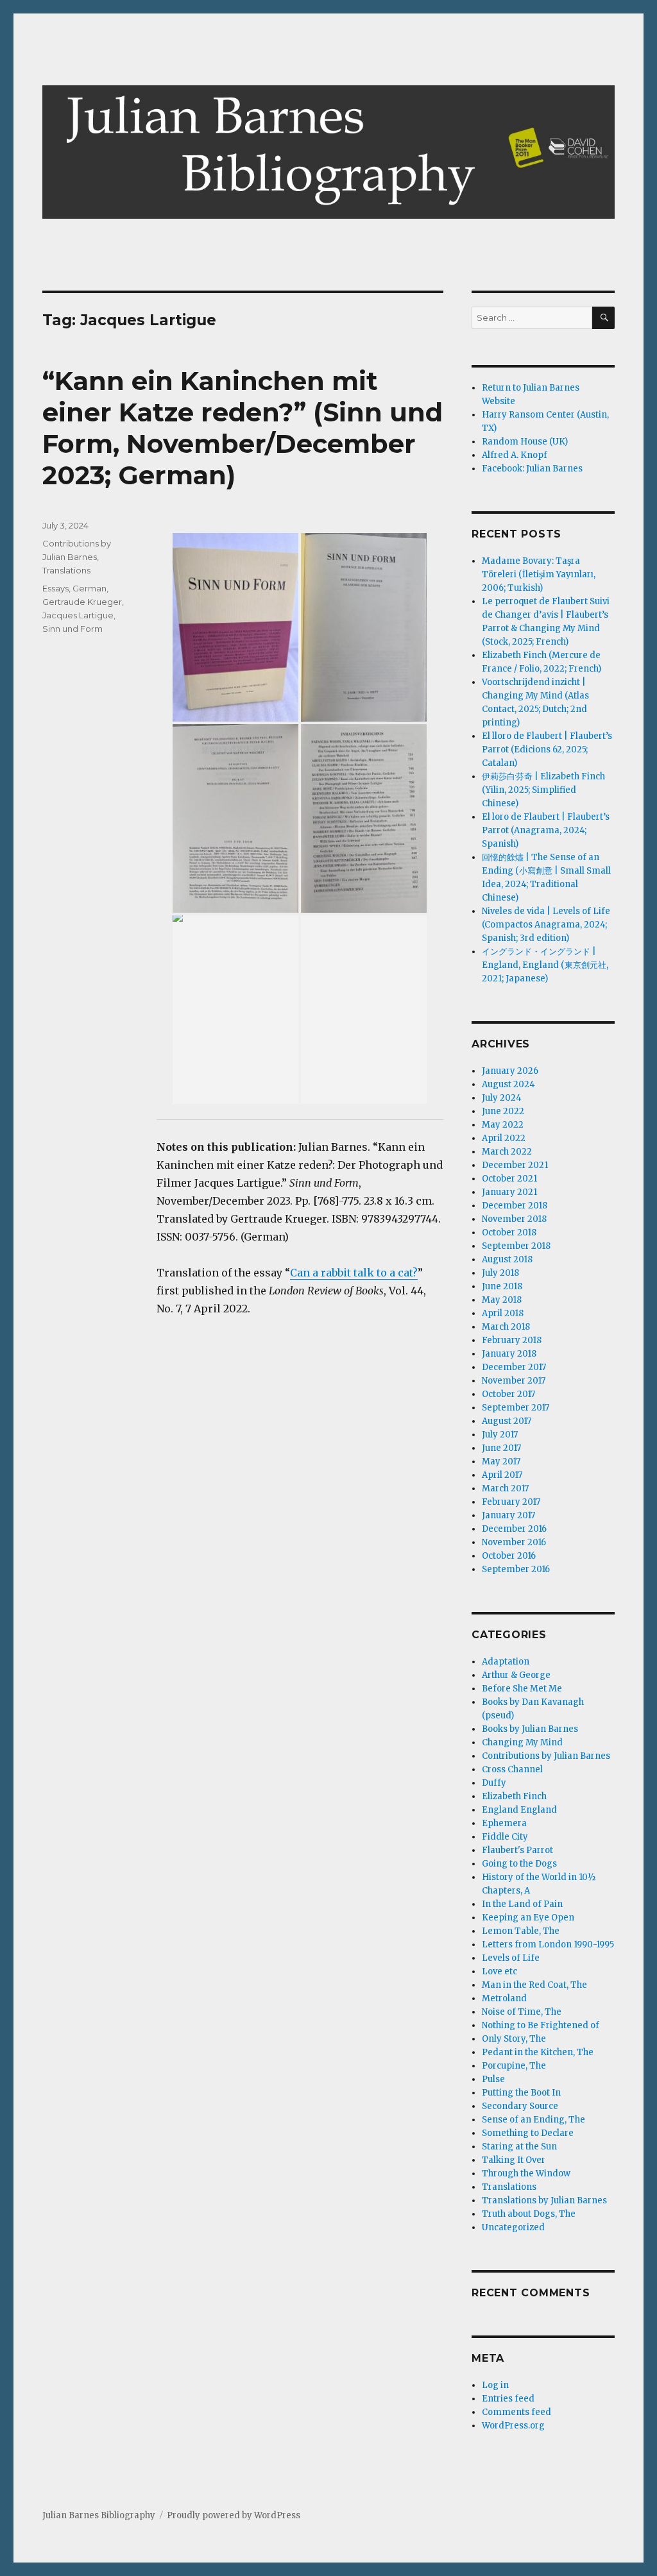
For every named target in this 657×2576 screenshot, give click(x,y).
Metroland (504, 1998)
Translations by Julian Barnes (544, 2200)
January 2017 (508, 1515)
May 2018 (502, 1300)
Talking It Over (514, 2160)
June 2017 (501, 1448)
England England (519, 1810)
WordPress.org (513, 2426)
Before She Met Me (522, 1689)
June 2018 (502, 1286)
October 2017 (508, 1394)
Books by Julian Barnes (530, 1729)
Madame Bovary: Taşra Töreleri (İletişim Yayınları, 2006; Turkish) (539, 574)
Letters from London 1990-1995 (548, 1945)
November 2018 (514, 1219)
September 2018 (516, 1246)
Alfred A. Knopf (515, 455)
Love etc (499, 1971)
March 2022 (507, 1152)
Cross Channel (512, 1769)
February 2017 (511, 1502)
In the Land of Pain (522, 1904)
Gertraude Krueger (82, 602)
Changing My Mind (522, 1742)
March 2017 (505, 1488)
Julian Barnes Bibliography (99, 2515)
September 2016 (516, 1569)
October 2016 (509, 1556)
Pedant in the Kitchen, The (538, 2052)
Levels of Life (511, 1958)
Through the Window (526, 2173)
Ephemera (504, 1823)
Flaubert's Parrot (517, 1850)
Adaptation (506, 1662)
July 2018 (500, 1273)
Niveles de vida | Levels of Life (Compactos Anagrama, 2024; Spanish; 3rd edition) (546, 925)
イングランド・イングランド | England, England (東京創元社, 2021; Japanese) (545, 965)
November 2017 (514, 1381)
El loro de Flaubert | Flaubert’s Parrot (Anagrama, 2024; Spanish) (546, 830)
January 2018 (509, 1354)
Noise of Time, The (522, 2012)
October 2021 (509, 1179)
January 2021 (509, 1192)
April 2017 (502, 1475)
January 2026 (510, 1071)
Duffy (494, 1783)
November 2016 (514, 1542)
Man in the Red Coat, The (534, 1985)
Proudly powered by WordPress (234, 2515)
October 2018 (509, 1233)
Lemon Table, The (521, 1931)
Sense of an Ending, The (533, 2120)
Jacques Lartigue (78, 615)
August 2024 (508, 1084)
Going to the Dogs (519, 1864)
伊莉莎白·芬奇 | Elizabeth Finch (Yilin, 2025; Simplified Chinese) (543, 790)
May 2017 (501, 1462)
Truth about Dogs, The (529, 2214)
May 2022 (503, 1125)
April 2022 (504, 1138)
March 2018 (506, 1327)
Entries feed (508, 2399)
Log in (495, 2385)
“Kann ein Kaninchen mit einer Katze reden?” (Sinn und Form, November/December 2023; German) (243, 428)
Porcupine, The (514, 2066)
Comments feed (516, 2412)
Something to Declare (528, 2133)
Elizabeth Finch (514, 1796)
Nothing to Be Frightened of (541, 2025)
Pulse (493, 2079)
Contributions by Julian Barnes (546, 1756)
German (90, 588)
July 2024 (502, 1098)
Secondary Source (520, 2106)
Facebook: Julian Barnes (532, 469)
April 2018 (503, 1313)
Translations (66, 570)
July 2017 (500, 1435)
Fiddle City (505, 1837)
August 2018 (507, 1259)
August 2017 (507, 1421)
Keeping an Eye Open (528, 1918)
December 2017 (514, 1367)
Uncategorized (513, 2227)
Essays (55, 588)
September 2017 (516, 1408)
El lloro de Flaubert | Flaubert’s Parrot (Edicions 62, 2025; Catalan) (547, 750)
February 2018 (512, 1340)
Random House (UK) (525, 442)
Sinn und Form (73, 629)
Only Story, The (514, 2039)
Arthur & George (516, 1675)
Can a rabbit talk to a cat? (354, 1273)
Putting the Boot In (521, 2093)
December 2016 (514, 1529)
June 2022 (503, 1111)
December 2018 (515, 1206)
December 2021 (515, 1165)
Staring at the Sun (519, 2147)
